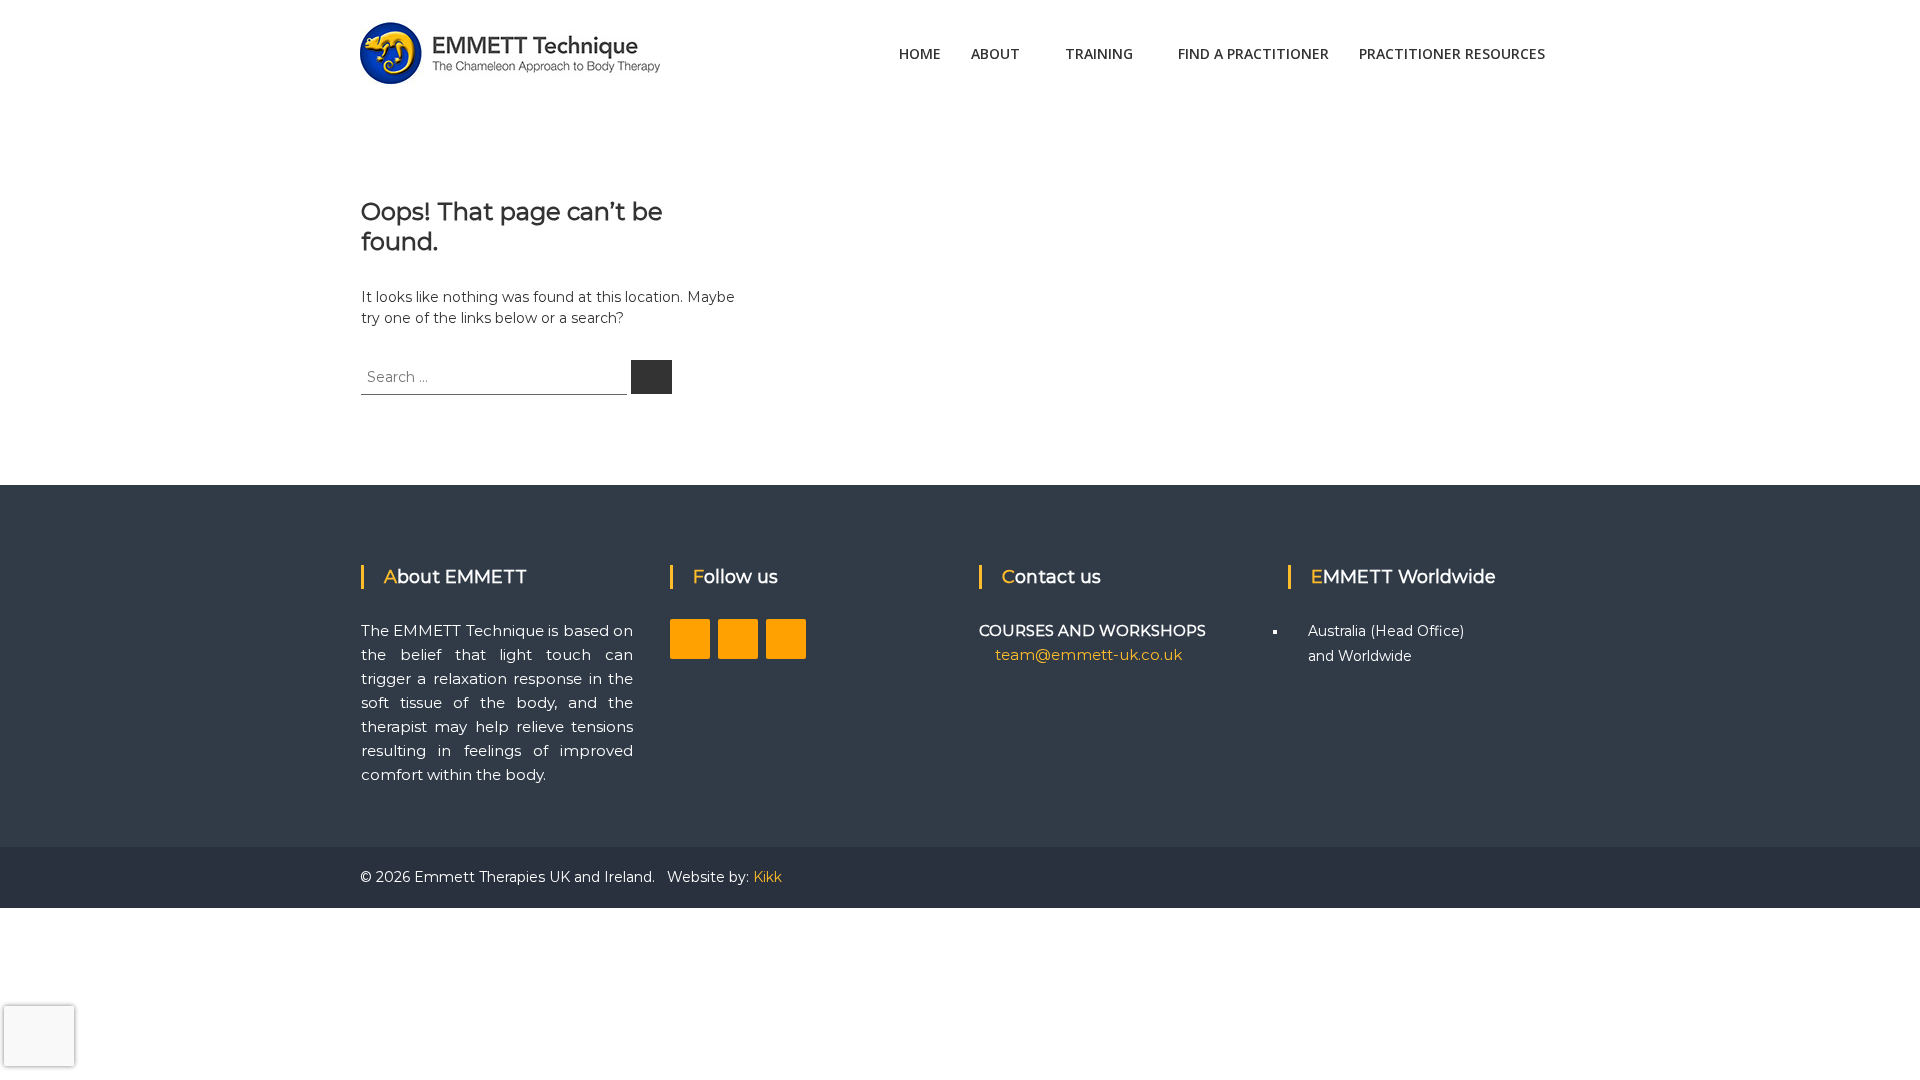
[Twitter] (738, 639)
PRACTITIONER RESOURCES (1452, 53)
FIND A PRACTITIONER (1253, 53)
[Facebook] (690, 639)
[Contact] (786, 639)
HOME (920, 53)
